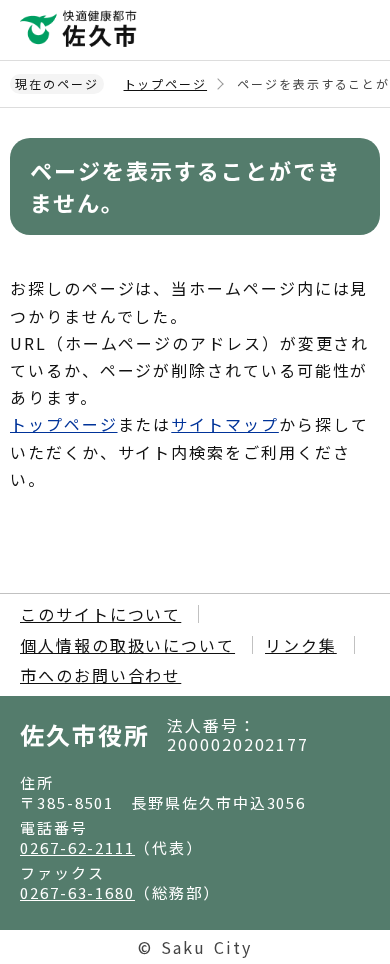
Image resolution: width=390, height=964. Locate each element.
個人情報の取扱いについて (127, 645)
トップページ (166, 83)
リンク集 (301, 645)
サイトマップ (225, 424)
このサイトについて (100, 614)
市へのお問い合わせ (100, 675)
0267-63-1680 (77, 892)
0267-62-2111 (77, 847)
